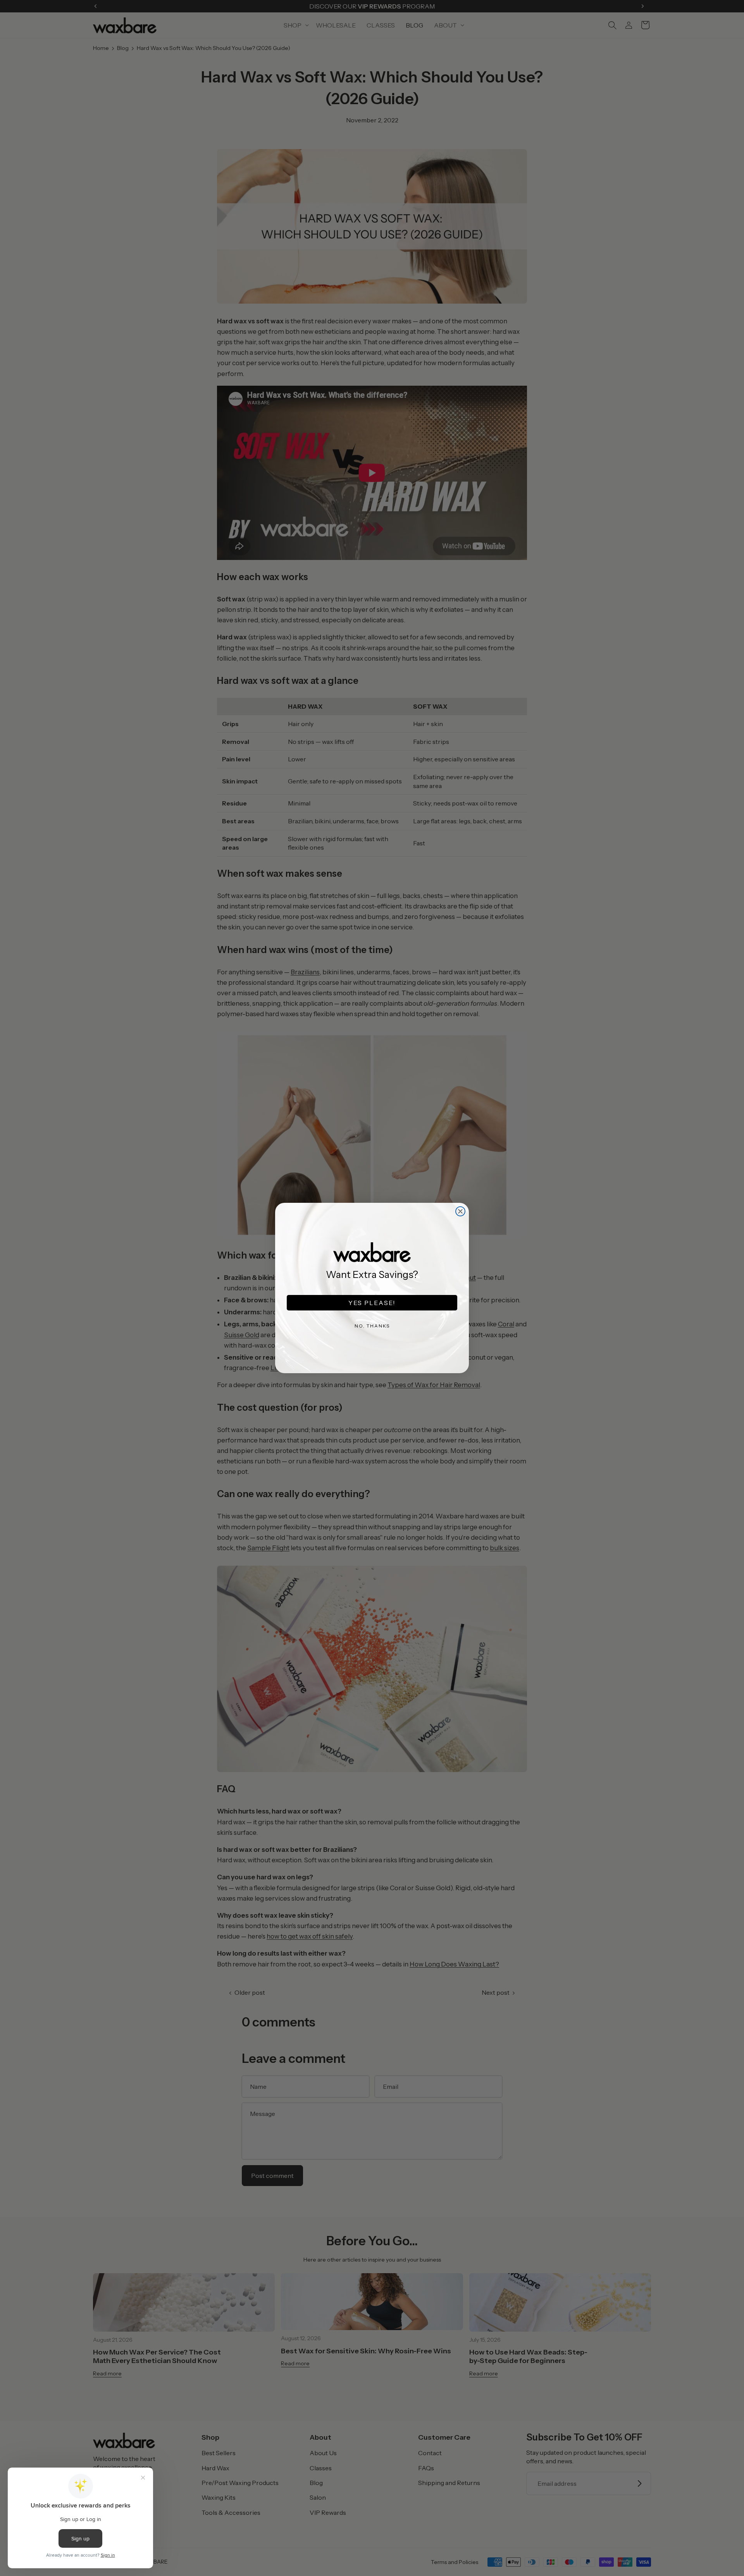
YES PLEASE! (372, 1303)
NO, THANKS (372, 1326)
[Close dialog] (460, 1211)
